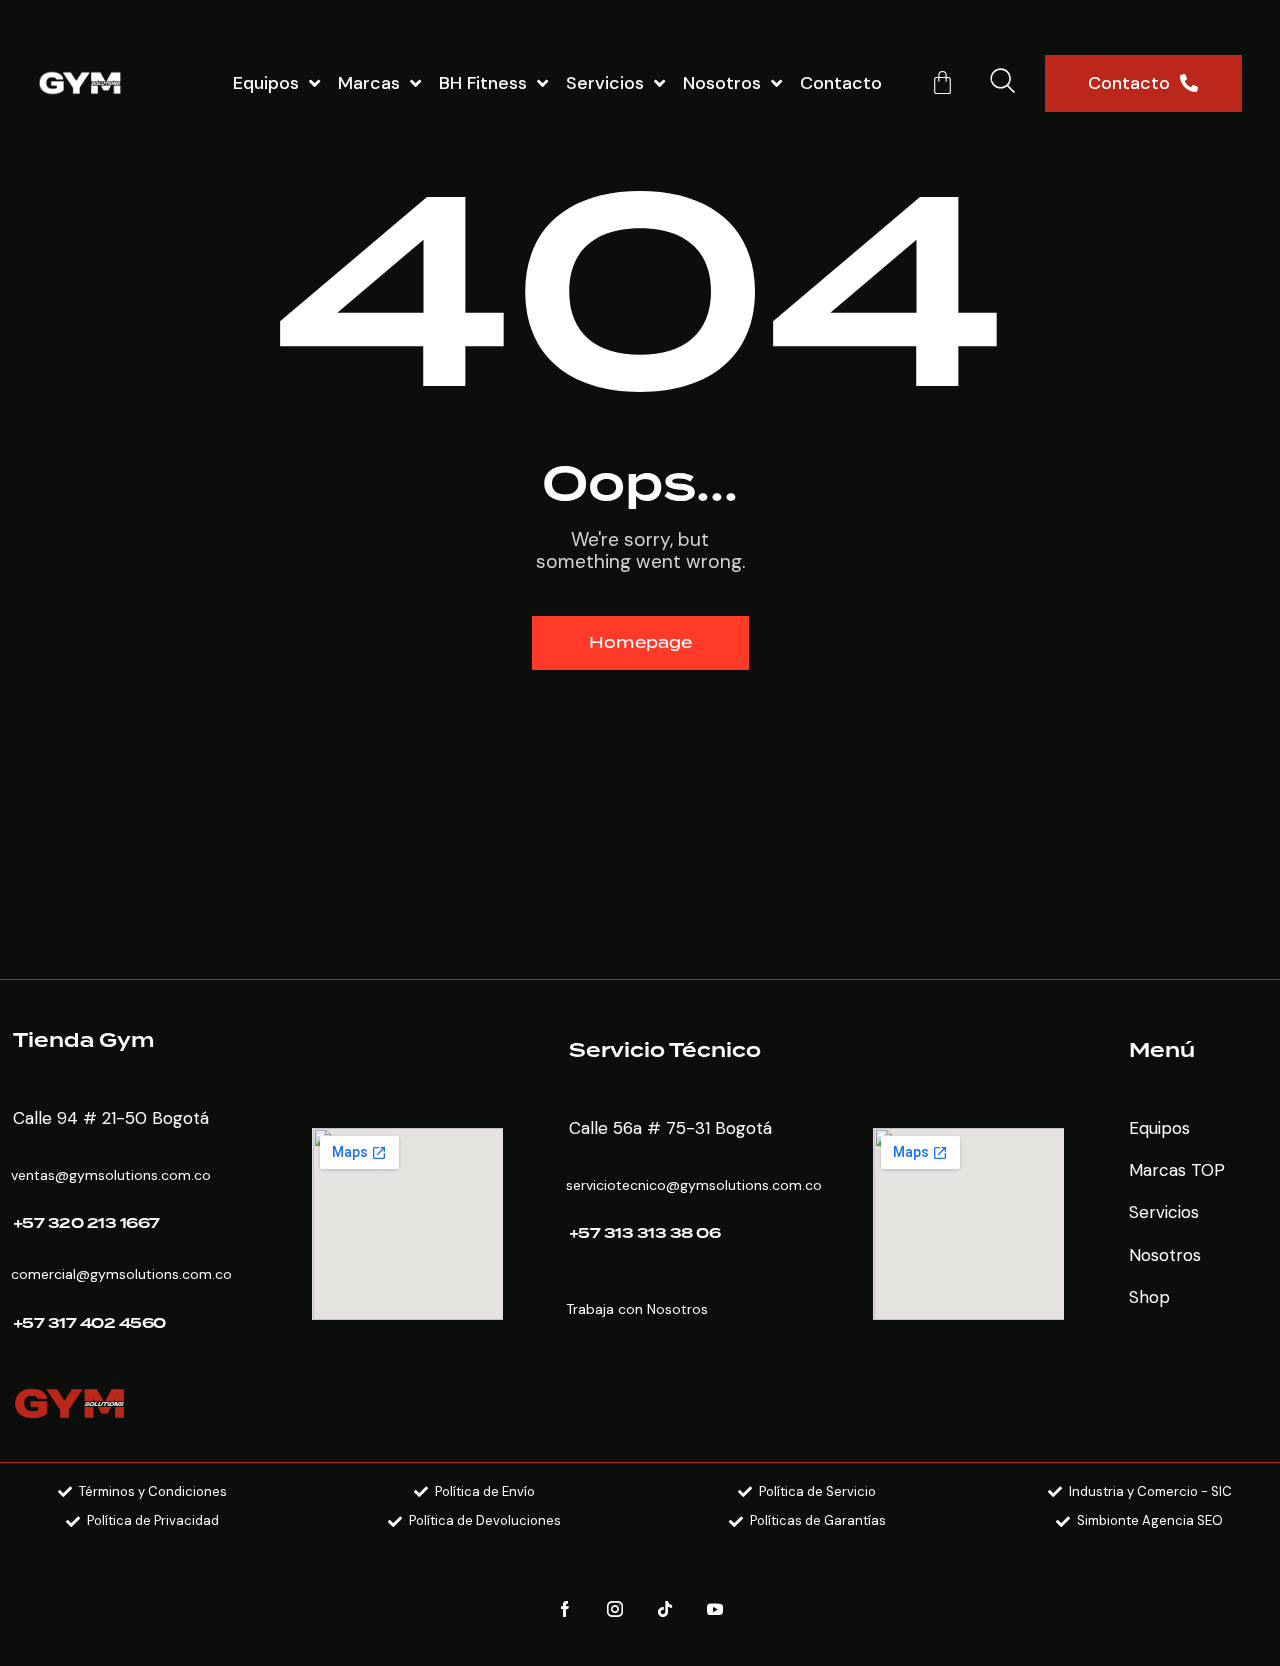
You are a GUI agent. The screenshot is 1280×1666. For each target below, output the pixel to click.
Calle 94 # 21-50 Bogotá (111, 1118)
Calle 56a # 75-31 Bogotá (670, 1128)
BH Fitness (483, 83)
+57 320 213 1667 (86, 1224)
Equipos (266, 83)
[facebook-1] (565, 1609)
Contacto (841, 83)
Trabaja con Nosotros (637, 1309)
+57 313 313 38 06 (645, 1234)
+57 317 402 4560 (89, 1324)
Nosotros (722, 83)
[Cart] (942, 82)
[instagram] (615, 1609)
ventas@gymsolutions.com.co (111, 1175)
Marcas (369, 83)
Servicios (605, 83)
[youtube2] (715, 1609)
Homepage (640, 642)
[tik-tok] (665, 1609)
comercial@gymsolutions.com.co (121, 1274)
